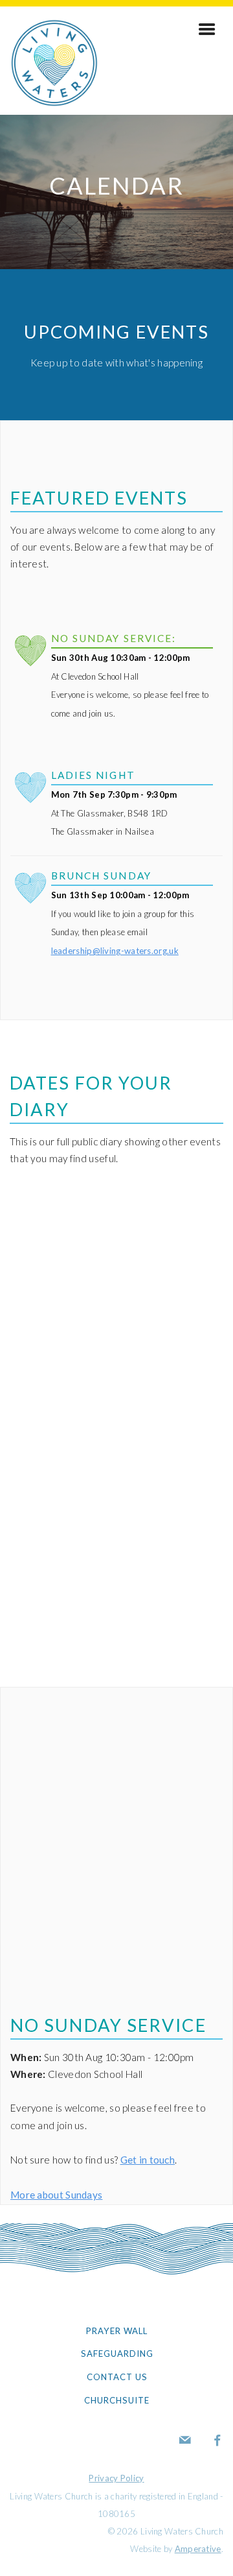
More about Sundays (56, 2195)
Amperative (198, 2549)
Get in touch (148, 2160)
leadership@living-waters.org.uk (115, 951)
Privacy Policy (116, 2478)
